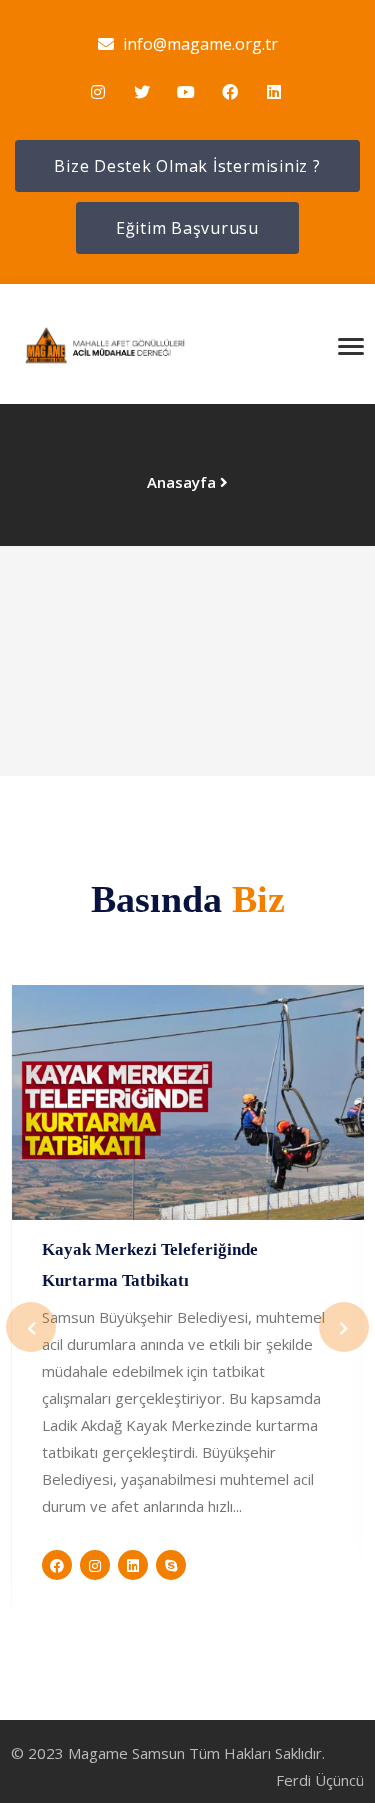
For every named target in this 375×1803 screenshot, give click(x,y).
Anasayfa (181, 482)
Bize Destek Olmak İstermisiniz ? (187, 166)
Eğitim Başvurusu (187, 228)
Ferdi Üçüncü (320, 1780)
